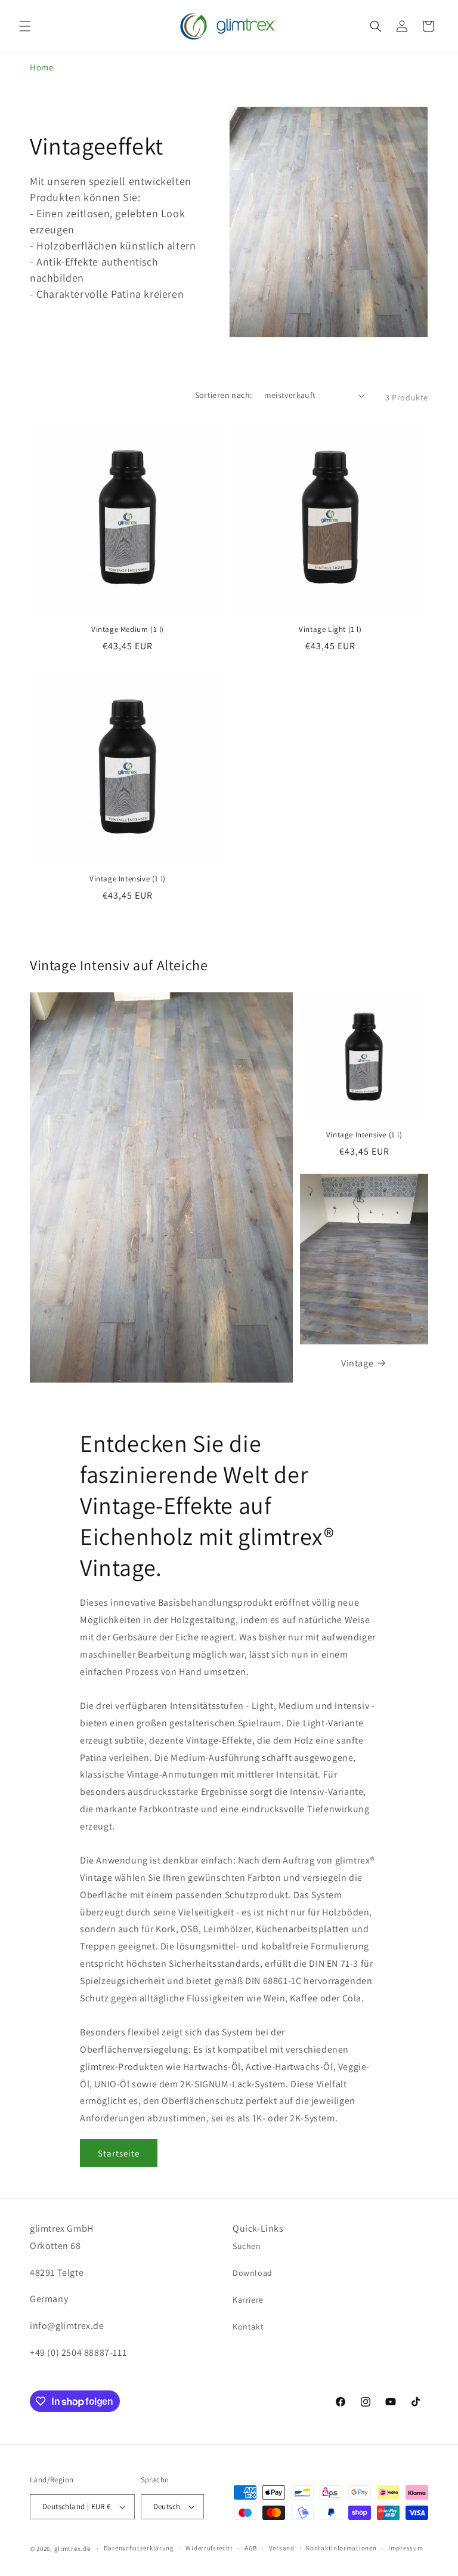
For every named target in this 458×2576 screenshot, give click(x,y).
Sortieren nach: (224, 395)
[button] (25, 26)
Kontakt (248, 2327)
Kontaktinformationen (341, 2548)
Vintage (357, 1363)
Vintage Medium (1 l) (128, 630)
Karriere (248, 2300)
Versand (282, 2548)
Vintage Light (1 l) (330, 630)
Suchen (247, 2246)
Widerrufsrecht (209, 2548)
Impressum (406, 2548)
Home (41, 67)
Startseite (119, 2153)
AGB (251, 2548)
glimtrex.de (72, 2549)
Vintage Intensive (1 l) (128, 879)
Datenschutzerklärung (139, 2548)
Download (253, 2273)
